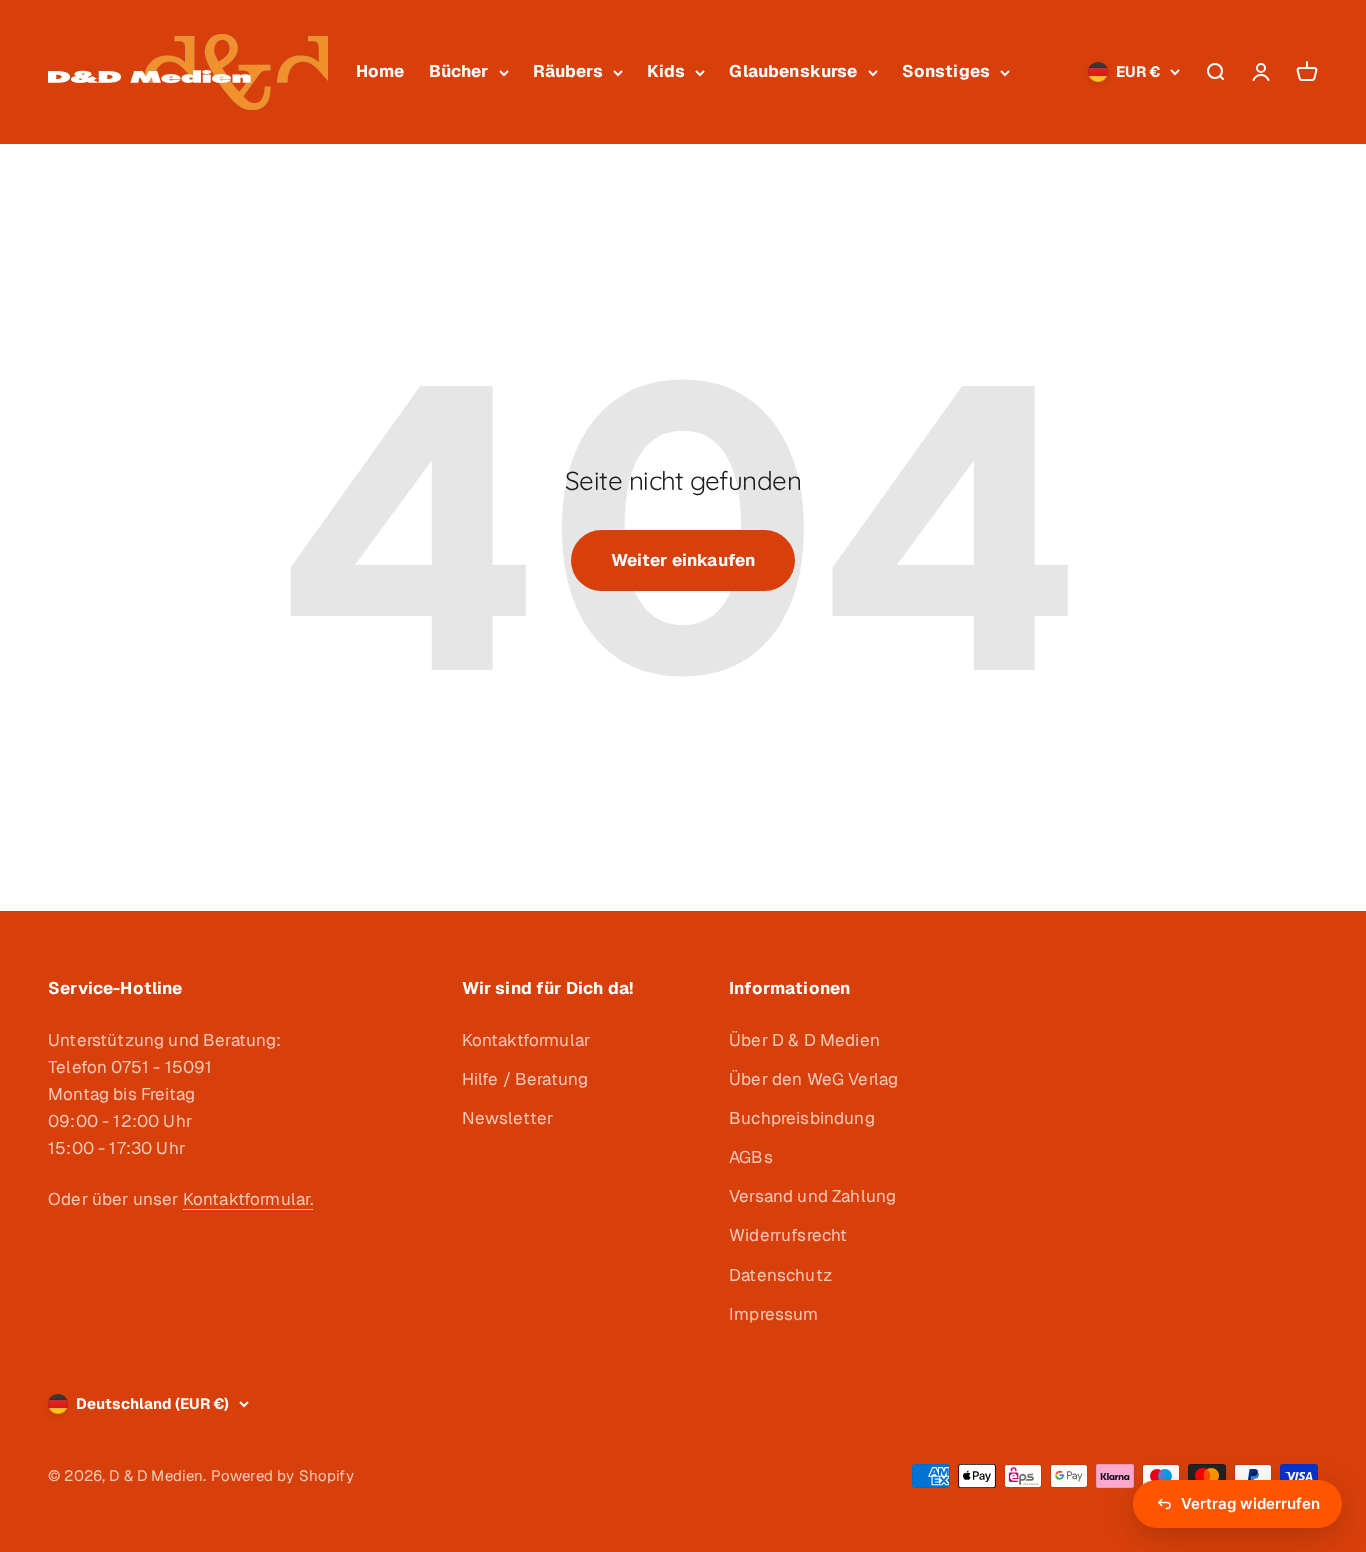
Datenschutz (780, 1275)
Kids (666, 71)
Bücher (459, 71)
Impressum (774, 1314)
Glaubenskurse (793, 71)
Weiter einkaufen (683, 560)
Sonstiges (946, 71)
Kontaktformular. (248, 1199)
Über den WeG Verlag (813, 1079)
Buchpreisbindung (802, 1118)
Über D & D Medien (804, 1040)
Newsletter (508, 1118)
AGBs (751, 1157)
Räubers (568, 71)
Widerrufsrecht (788, 1235)
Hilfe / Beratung (525, 1079)
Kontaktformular (526, 1040)
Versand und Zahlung (812, 1196)
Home (380, 71)
